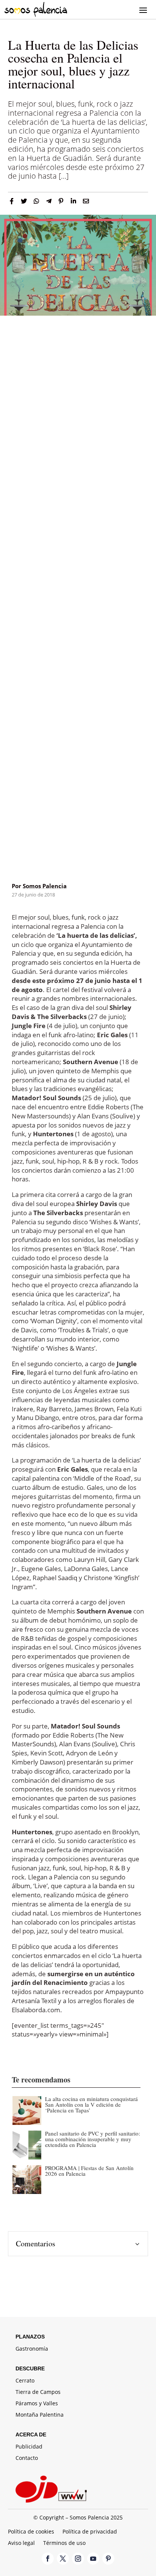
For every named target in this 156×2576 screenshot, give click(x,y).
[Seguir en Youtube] (93, 2559)
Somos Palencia (45, 886)
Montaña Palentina (40, 2415)
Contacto (27, 2458)
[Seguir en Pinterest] (108, 2559)
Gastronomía (32, 2349)
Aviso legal (21, 2543)
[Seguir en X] (63, 2559)
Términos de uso (64, 2543)
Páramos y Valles (37, 2404)
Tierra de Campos (38, 2392)
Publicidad (29, 2447)
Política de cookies (31, 2532)
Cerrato (25, 2381)
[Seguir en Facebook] (48, 2559)
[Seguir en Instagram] (78, 2559)
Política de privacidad (90, 2532)
